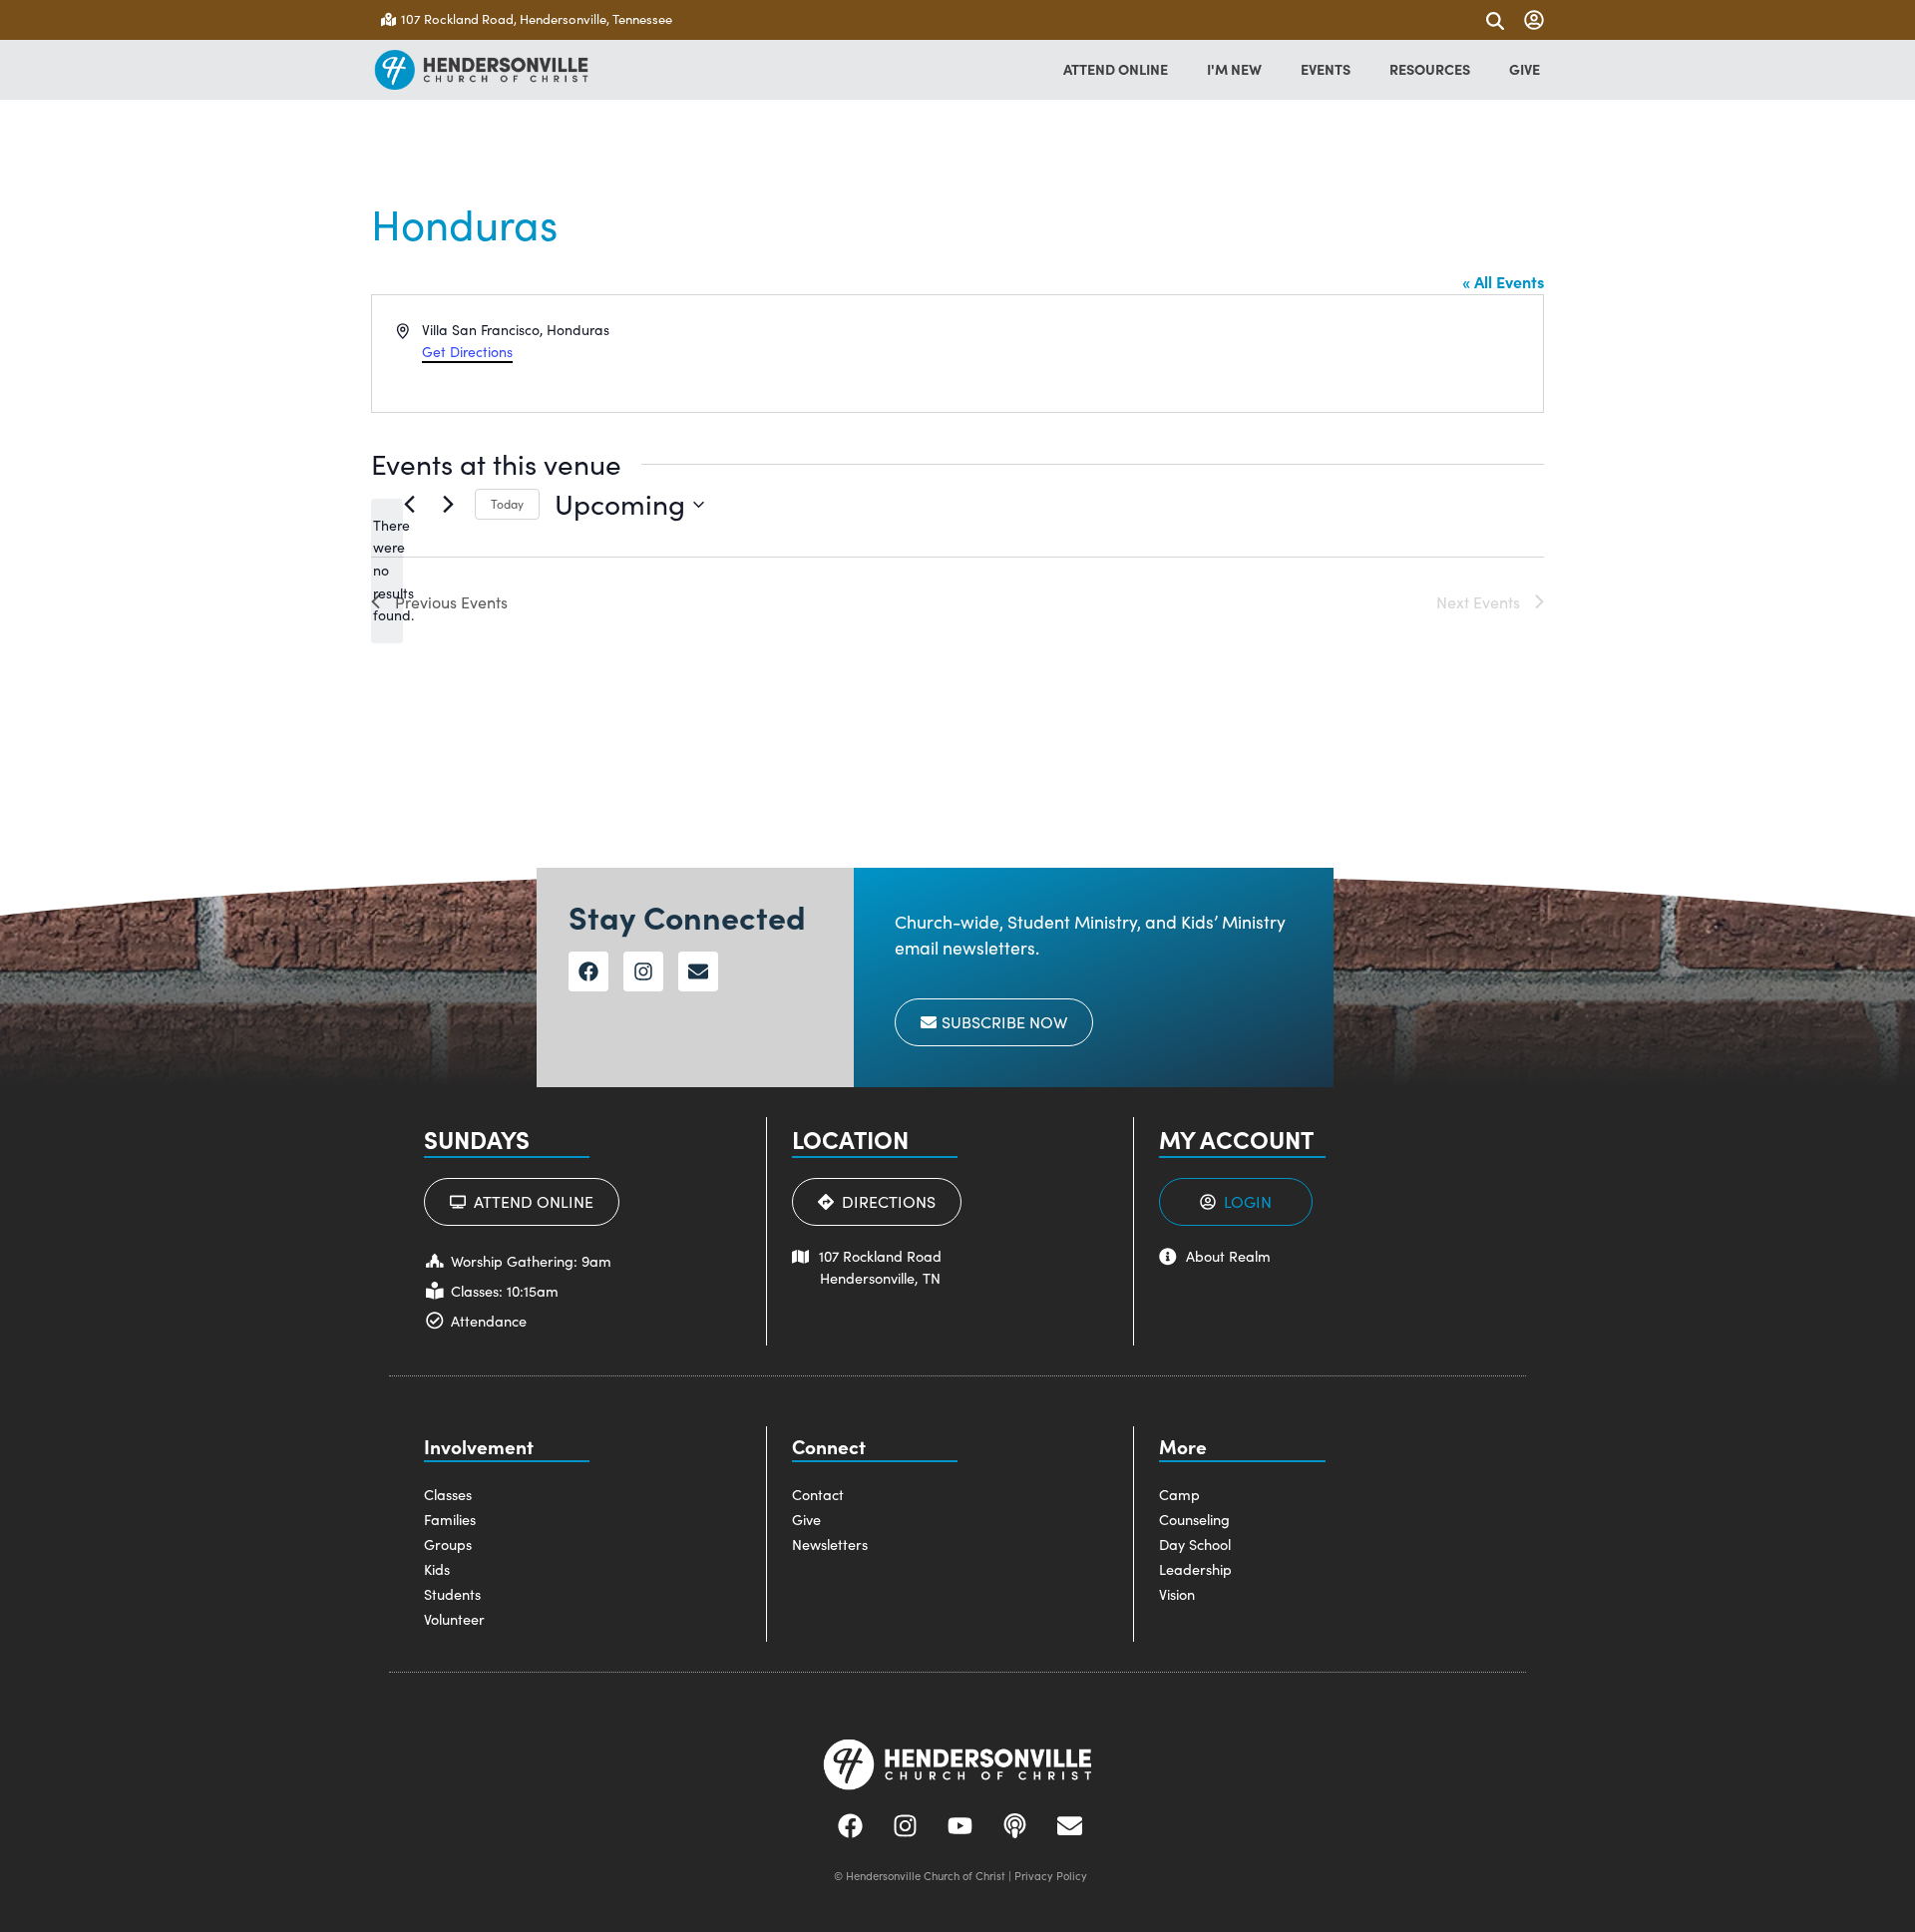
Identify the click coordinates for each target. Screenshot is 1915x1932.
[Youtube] (960, 1825)
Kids (437, 1569)
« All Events (1503, 281)
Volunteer (454, 1619)
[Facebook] (588, 971)
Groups (448, 1544)
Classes (448, 1494)
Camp (1179, 1494)
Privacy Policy (1051, 1876)
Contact (818, 1494)
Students (452, 1594)
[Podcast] (1015, 1825)
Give (806, 1519)
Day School (1195, 1544)
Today (507, 504)
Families (450, 1519)
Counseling (1194, 1519)
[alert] (387, 571)
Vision (1177, 1594)
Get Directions (467, 352)
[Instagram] (643, 971)
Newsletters (830, 1544)
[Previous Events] (409, 505)
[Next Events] (448, 505)
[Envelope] (698, 971)
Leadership (1195, 1569)
